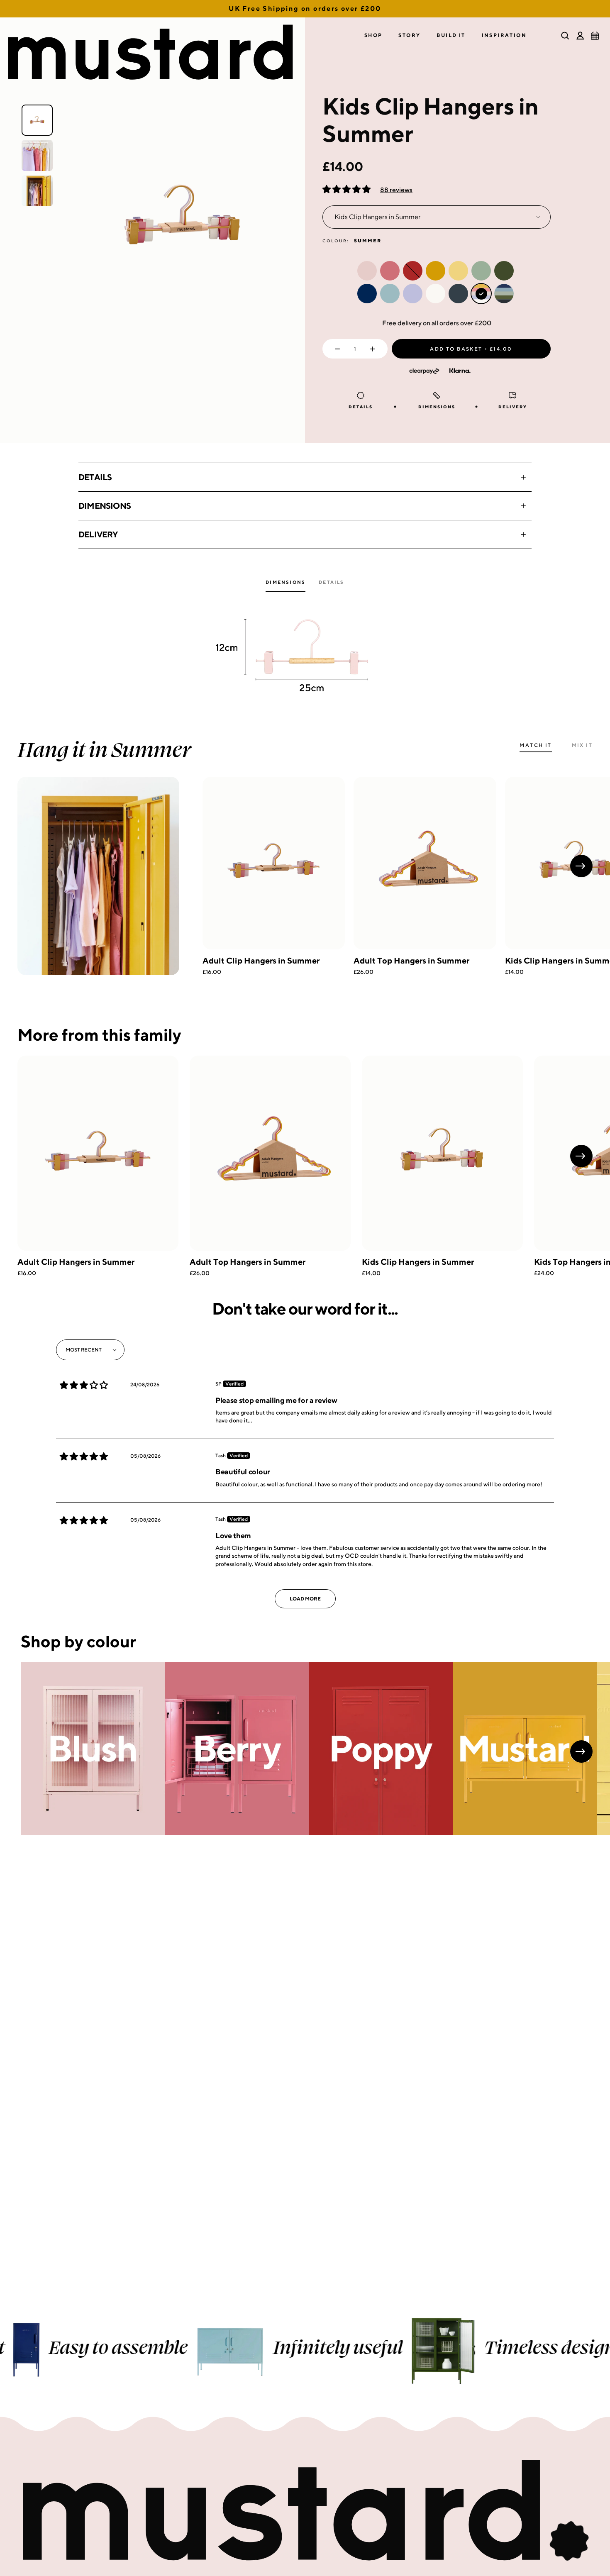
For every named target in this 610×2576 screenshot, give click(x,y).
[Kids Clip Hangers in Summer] (442, 1153)
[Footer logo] (305, 2511)
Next (581, 866)
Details (95, 477)
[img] (84, 1385)
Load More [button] (305, 1599)
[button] (373, 35)
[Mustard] (525, 1749)
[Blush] (93, 1749)
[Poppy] (381, 1749)
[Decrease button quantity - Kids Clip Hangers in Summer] (335, 349)
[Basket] (595, 36)
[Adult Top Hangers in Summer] (425, 863)
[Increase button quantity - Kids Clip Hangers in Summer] (375, 349)
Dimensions (105, 506)
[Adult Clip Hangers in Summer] (274, 863)
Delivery (98, 534)
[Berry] (237, 1749)
